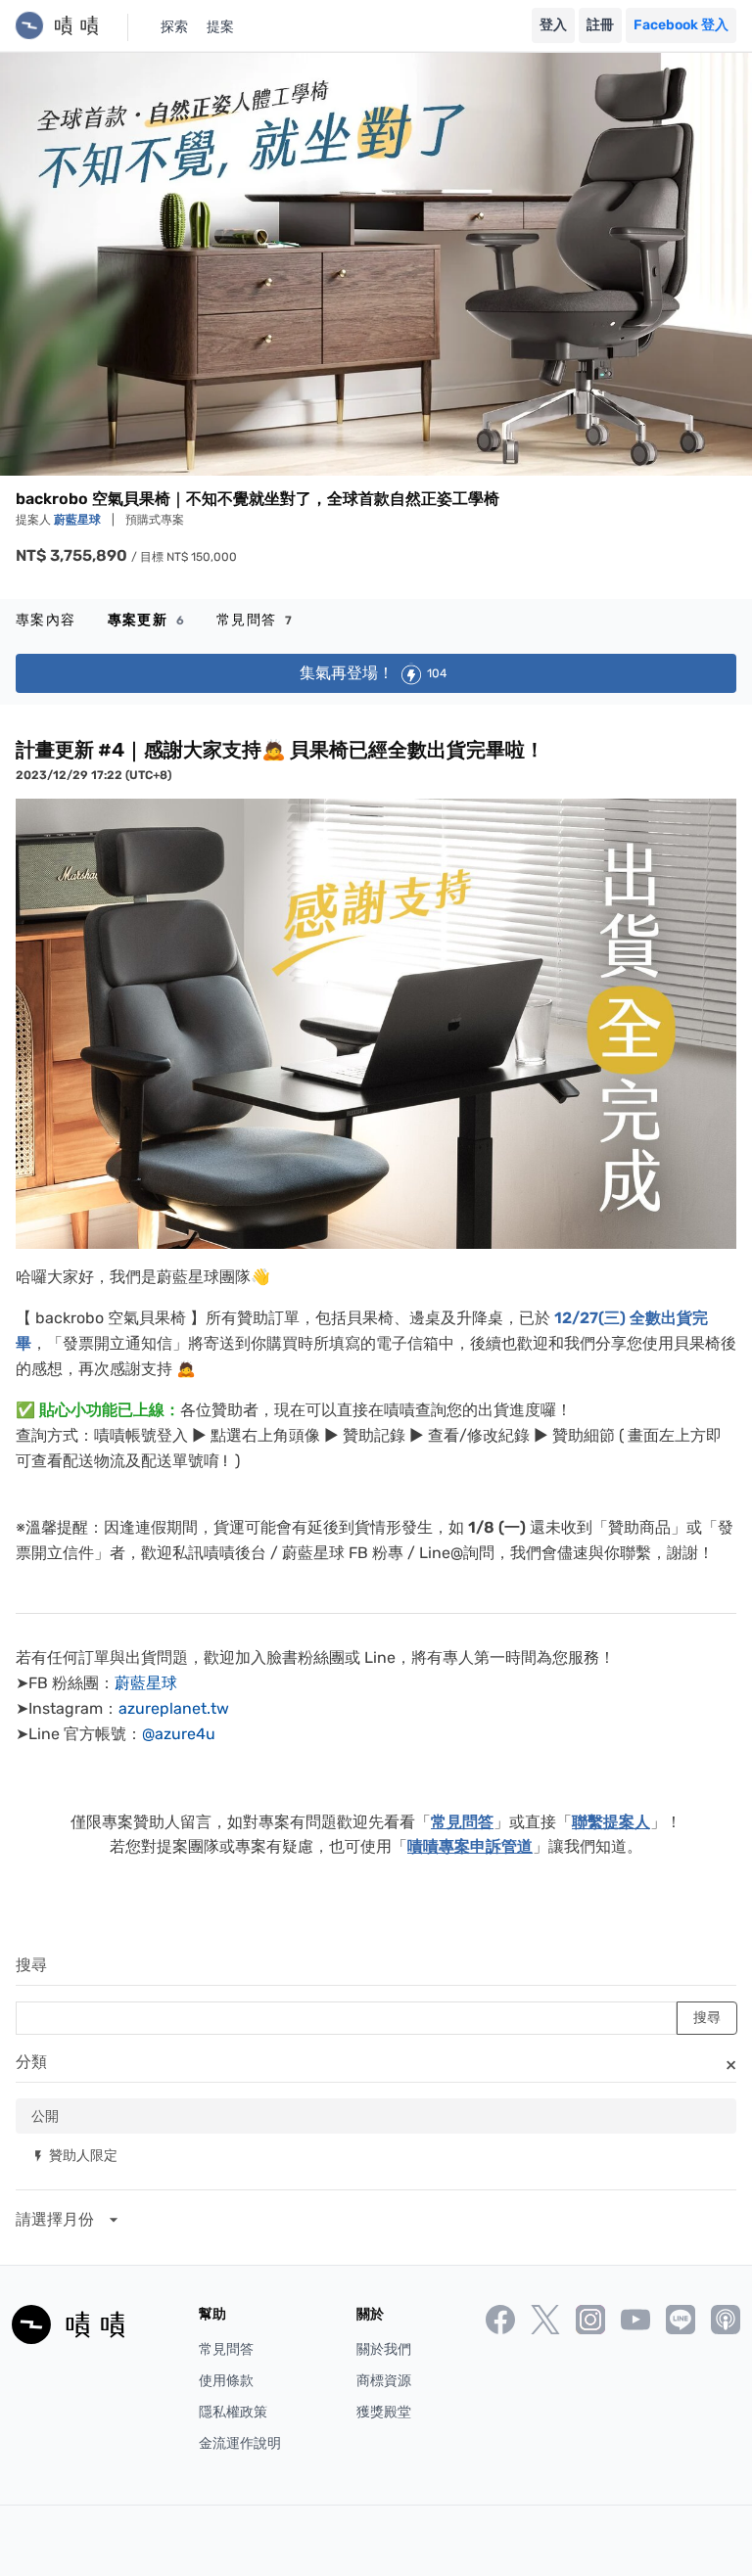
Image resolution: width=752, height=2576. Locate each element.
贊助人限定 (74, 2155)
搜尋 (31, 1965)
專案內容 (46, 620)
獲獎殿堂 (384, 2412)
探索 (174, 27)
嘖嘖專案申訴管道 (470, 1846)
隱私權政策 (233, 2412)
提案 (220, 27)
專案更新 (146, 620)
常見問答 (255, 620)
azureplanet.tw (174, 1708)
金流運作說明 (240, 2443)
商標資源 (384, 2381)
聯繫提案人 (611, 1822)
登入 (553, 25)
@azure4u (179, 1734)
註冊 (600, 25)
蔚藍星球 (79, 520)
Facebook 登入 (681, 25)
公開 (45, 2116)
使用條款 (226, 2381)
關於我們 (384, 2349)
